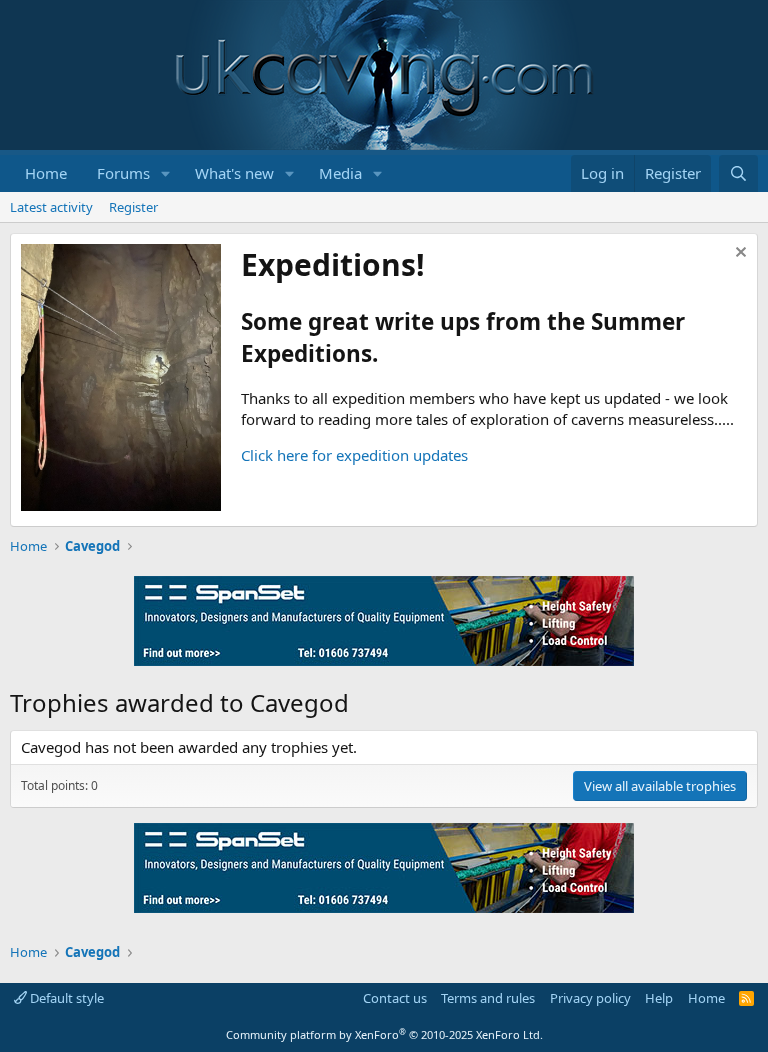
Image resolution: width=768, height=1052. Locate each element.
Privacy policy (590, 998)
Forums (123, 173)
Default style (65, 998)
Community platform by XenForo (384, 1034)
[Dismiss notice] (738, 254)
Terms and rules (488, 998)
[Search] (738, 173)
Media (340, 173)
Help (659, 998)
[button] (166, 173)
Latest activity (51, 207)
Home (46, 173)
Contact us (395, 998)
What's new (234, 173)
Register (133, 207)
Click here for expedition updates (354, 455)
